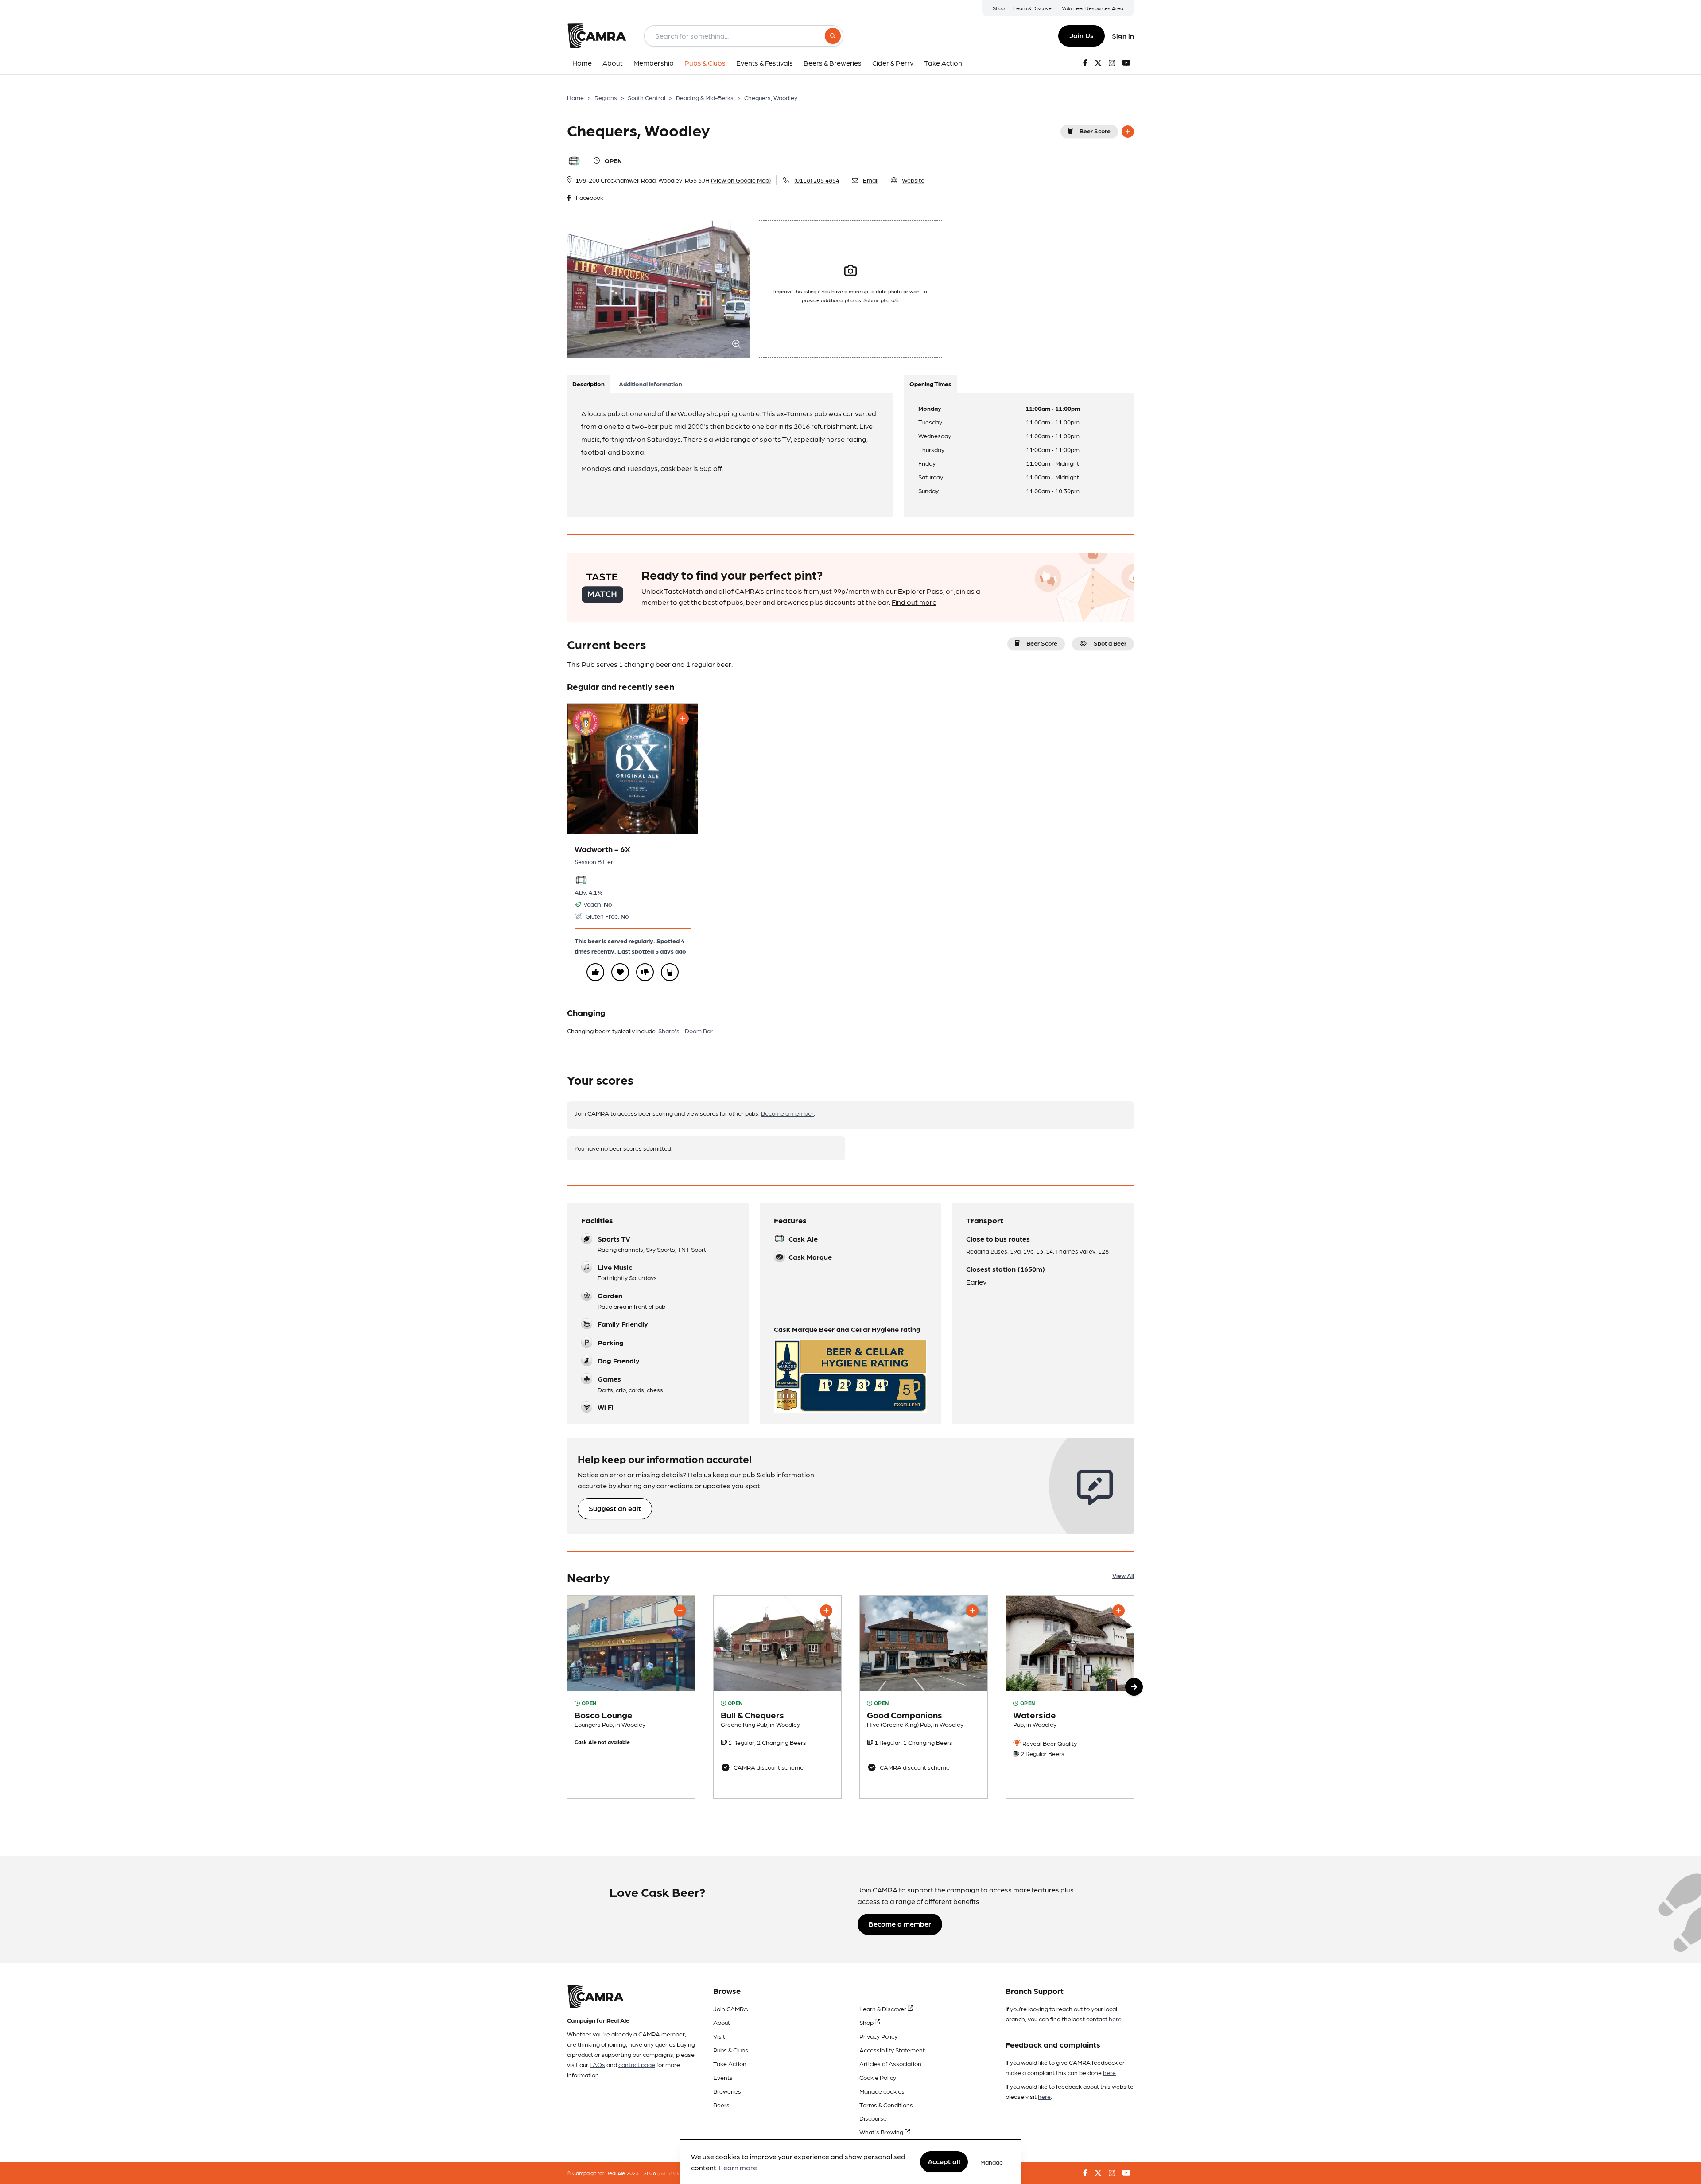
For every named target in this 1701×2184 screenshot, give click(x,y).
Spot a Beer (1110, 643)
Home (575, 97)
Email (871, 180)
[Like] (595, 972)
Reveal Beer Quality (1049, 1743)
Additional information (650, 384)
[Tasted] (670, 972)
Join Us (1082, 35)
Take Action (730, 2063)
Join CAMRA (731, 2009)
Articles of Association (890, 2063)
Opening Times (930, 384)
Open (613, 160)
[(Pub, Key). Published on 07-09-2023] (924, 1697)
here (1115, 2019)
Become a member (787, 1113)
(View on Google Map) (741, 180)
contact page (637, 2064)
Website (913, 180)
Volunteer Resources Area (1093, 8)
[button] (1134, 1687)
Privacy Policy (878, 2036)
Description (588, 384)
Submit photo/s (881, 300)
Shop (999, 8)
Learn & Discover (1033, 8)
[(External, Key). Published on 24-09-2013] (631, 1697)
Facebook (590, 197)
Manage (992, 2162)
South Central (647, 97)
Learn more (738, 2168)
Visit (719, 2036)
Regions (606, 97)
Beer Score (1095, 131)
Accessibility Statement (892, 2050)
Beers (721, 2105)
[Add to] (1128, 132)
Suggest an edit (615, 1508)
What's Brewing (882, 2132)
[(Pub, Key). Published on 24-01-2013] (777, 1697)
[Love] (620, 972)
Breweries (727, 2091)
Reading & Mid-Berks (705, 97)
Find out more (914, 602)
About (722, 2022)
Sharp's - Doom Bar (685, 1031)
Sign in (1123, 36)
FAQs (597, 2064)
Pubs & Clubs (731, 2050)
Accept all (944, 2162)
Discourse (873, 2118)
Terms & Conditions (886, 2105)
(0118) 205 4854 (817, 180)
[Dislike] (645, 972)
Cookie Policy (878, 2077)
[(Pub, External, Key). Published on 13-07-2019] (1070, 1697)
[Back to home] (597, 36)
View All (1123, 1575)
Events (723, 2077)
